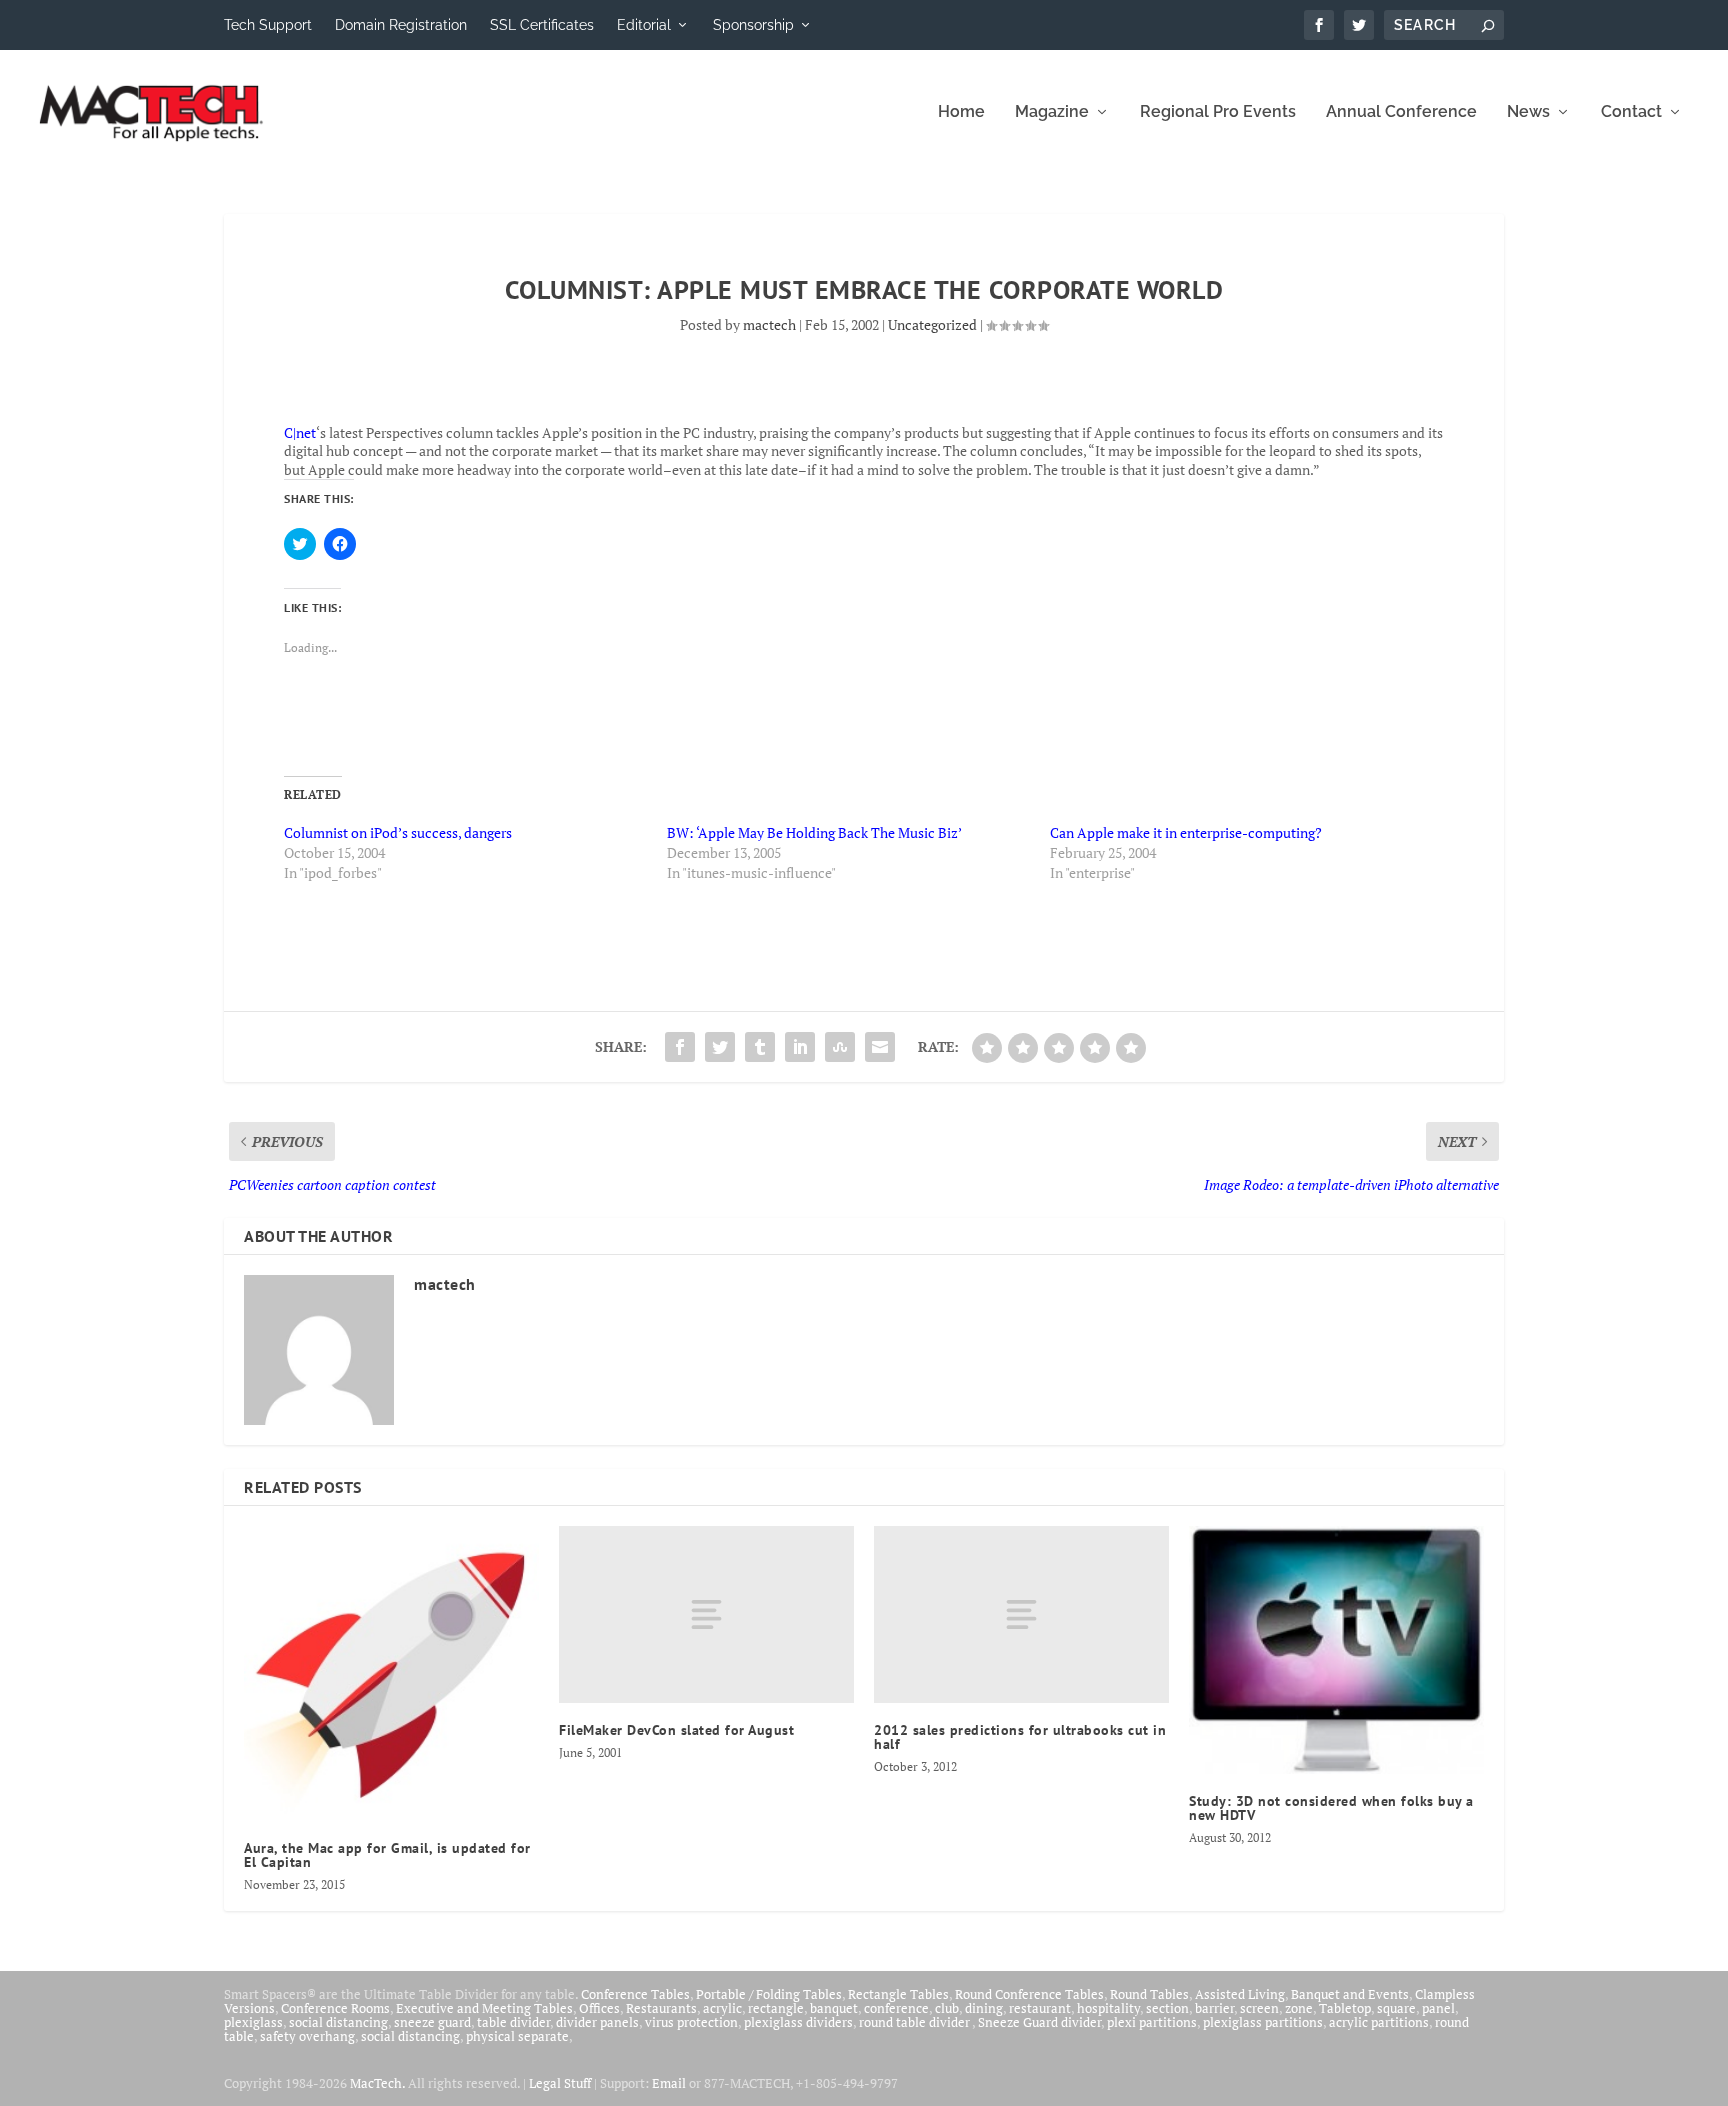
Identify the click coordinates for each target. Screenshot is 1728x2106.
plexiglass (253, 2022)
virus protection (691, 2022)
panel (1438, 2008)
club (947, 2008)
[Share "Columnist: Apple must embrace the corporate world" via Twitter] (720, 1047)
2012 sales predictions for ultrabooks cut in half (1020, 1737)
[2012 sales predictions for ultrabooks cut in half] (1021, 1614)
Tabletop (1345, 2008)
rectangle (776, 2008)
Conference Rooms (335, 2008)
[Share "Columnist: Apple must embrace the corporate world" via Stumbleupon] (840, 1047)
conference (896, 2008)
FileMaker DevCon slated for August (676, 1730)
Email (669, 2083)
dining (984, 2008)
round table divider (915, 2022)
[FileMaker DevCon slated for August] (706, 1614)
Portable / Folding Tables (769, 1994)
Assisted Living (1240, 1994)
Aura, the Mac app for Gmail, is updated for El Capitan (387, 1855)
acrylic (722, 2008)
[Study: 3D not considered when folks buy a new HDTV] (1336, 1650)
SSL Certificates (542, 25)
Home (961, 112)
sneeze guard (432, 2022)
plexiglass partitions (1263, 2022)
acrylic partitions (1379, 2022)
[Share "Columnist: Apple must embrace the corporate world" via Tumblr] (760, 1047)
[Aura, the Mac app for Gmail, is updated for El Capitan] (391, 1673)
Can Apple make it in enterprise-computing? (1186, 832)
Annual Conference (1401, 112)
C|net (300, 432)
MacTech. (377, 2083)
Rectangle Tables (898, 1994)
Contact (1631, 112)
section (1167, 2008)
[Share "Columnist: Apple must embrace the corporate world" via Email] (880, 1047)
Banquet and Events (1350, 1994)
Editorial (644, 25)
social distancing (338, 2022)
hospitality (1108, 2008)
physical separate (517, 2036)
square (1396, 2008)
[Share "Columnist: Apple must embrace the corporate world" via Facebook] (680, 1047)
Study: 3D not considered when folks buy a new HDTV (1331, 1808)
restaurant (1040, 2008)
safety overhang (307, 2036)
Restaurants (661, 2008)
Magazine (1052, 112)
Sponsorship (753, 25)
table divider (513, 2022)
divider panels (597, 2022)
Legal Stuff (560, 2083)
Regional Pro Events (1218, 112)
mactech (769, 324)
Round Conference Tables (1029, 1994)
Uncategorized (932, 324)
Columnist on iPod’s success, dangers (398, 832)
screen (1259, 2008)
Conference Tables (635, 1994)
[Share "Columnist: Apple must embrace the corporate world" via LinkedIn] (800, 1047)
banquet (834, 2008)
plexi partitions (1152, 2022)
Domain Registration (401, 25)
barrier (1214, 2008)
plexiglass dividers (798, 2022)
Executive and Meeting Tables (484, 2008)
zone (1299, 2008)
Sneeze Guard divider (1039, 2022)
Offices (599, 2008)
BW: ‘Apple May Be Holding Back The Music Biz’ (814, 832)
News (1528, 112)
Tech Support (268, 25)
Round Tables (1149, 1994)
